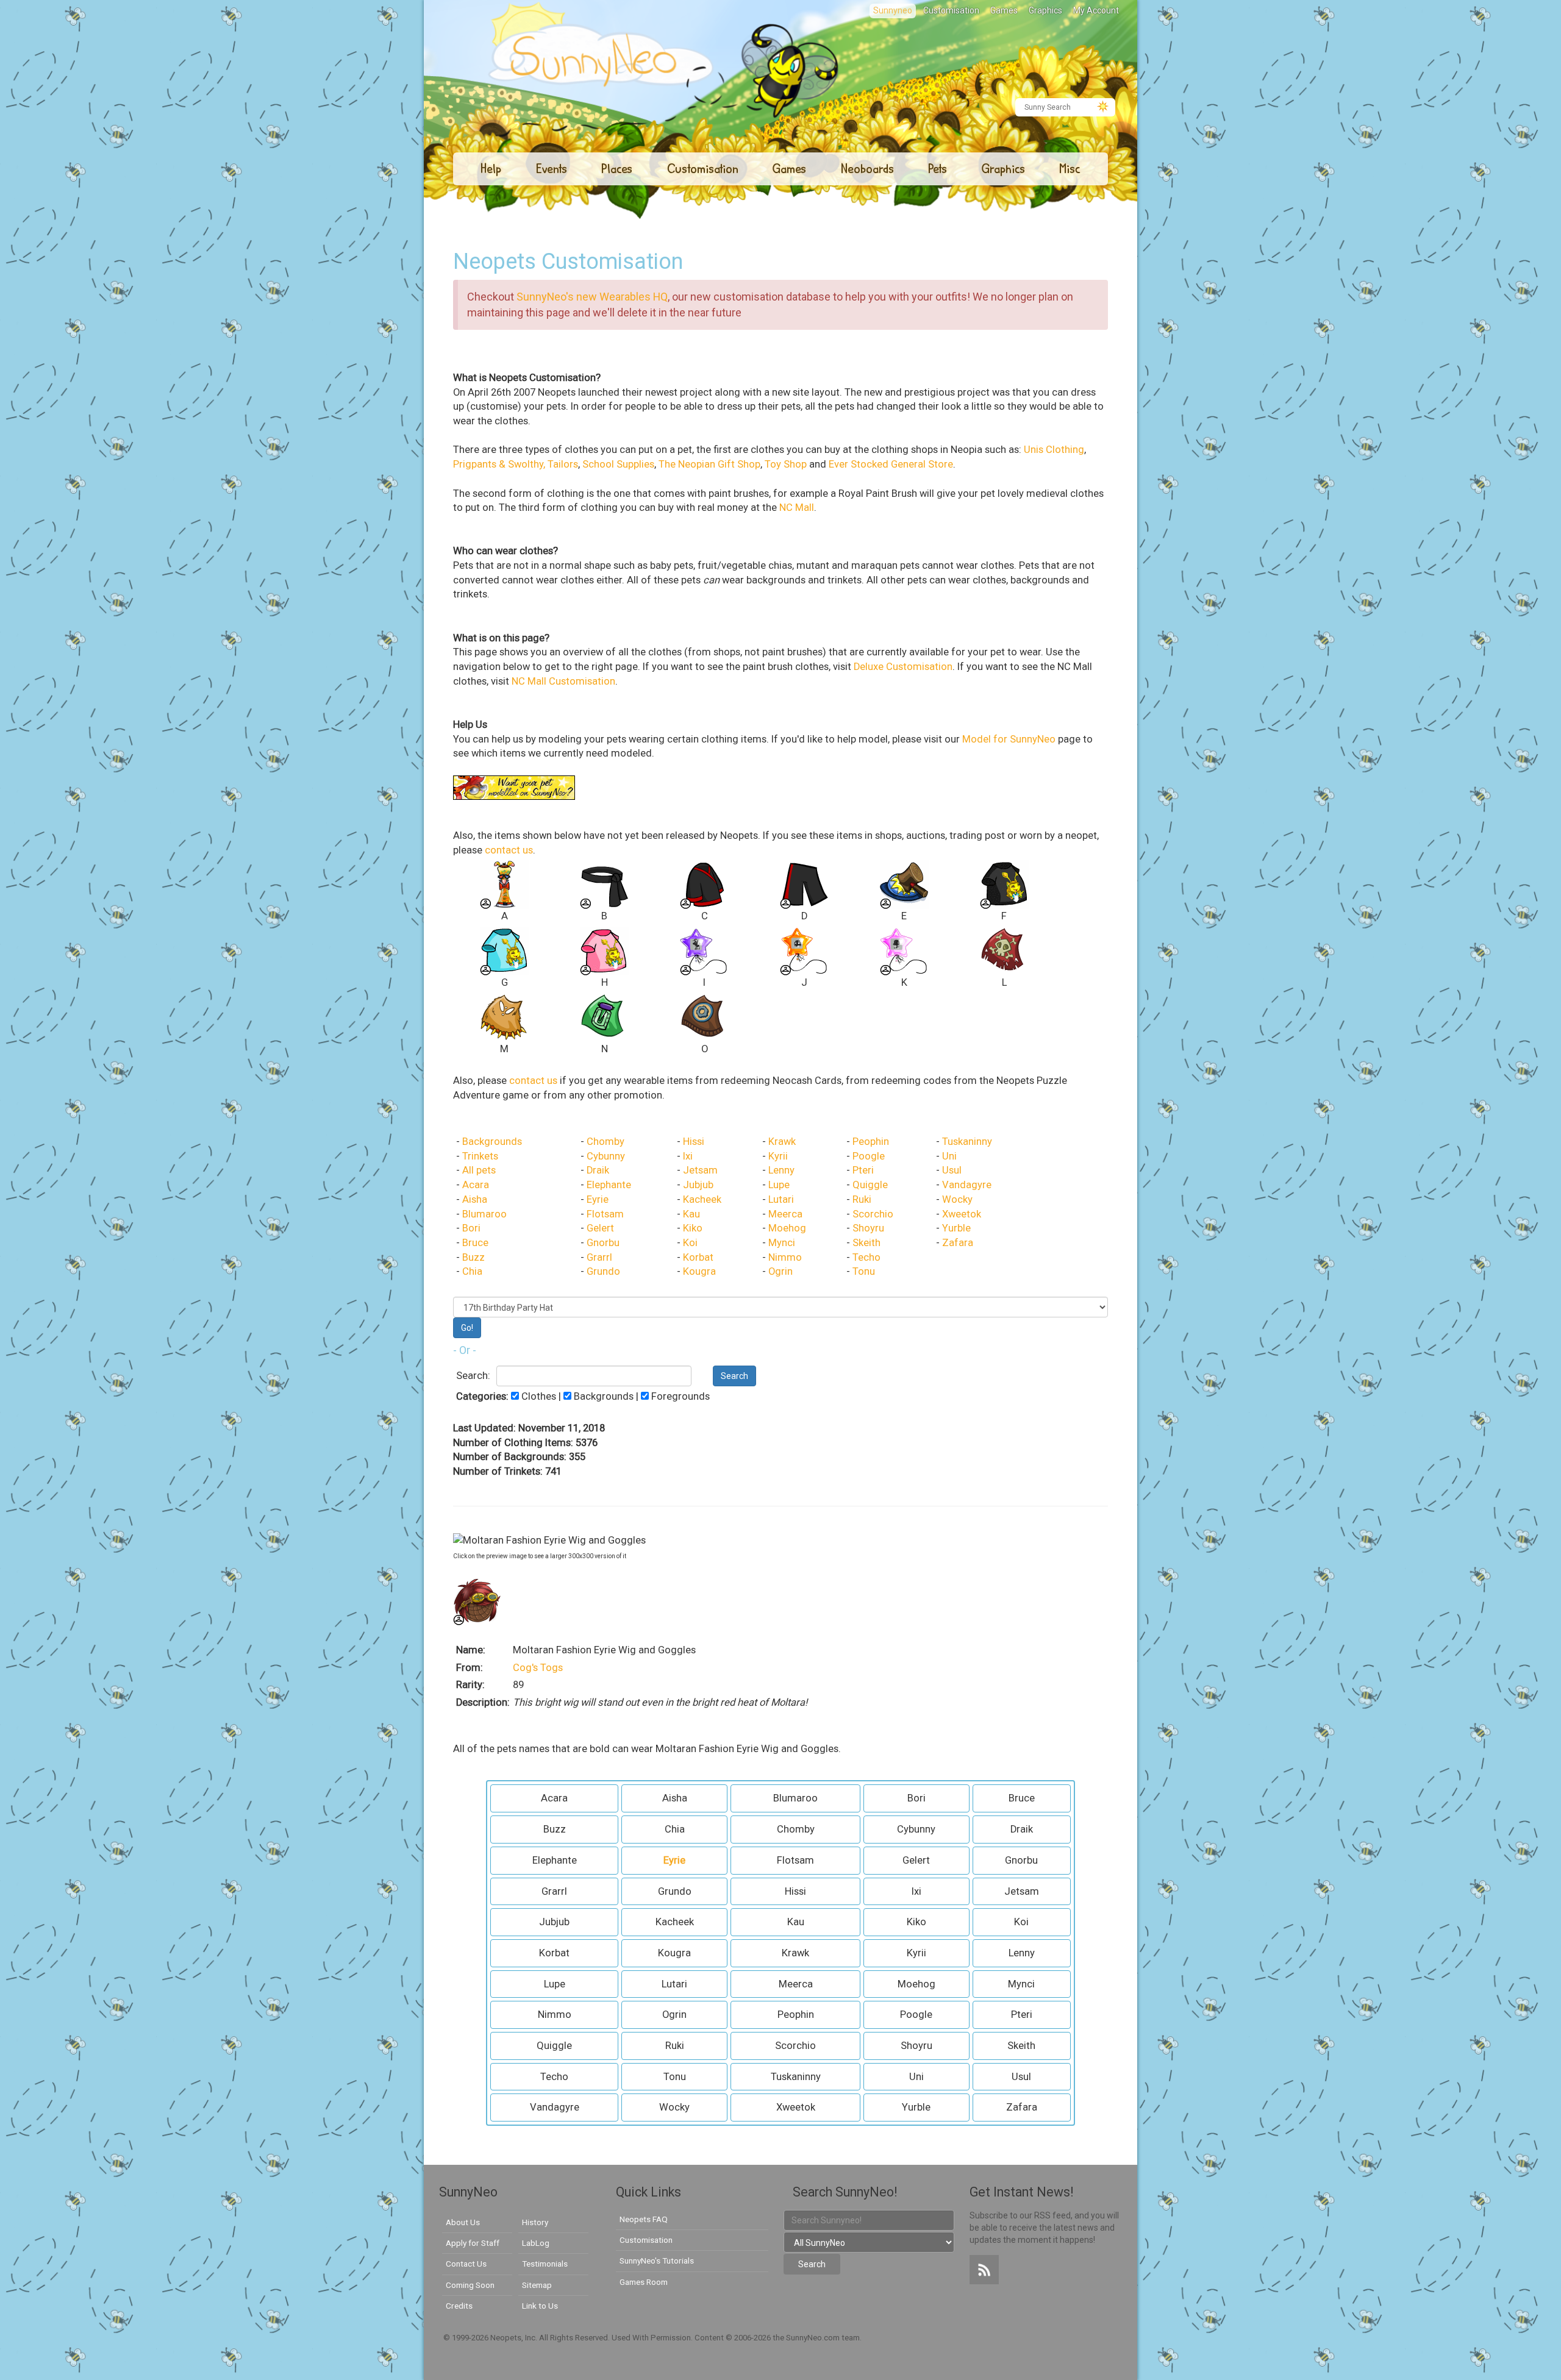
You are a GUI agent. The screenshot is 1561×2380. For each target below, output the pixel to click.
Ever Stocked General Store (891, 464)
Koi (690, 1243)
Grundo (603, 1271)
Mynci (782, 1243)
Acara (476, 1185)
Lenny (781, 1170)
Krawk (782, 1142)
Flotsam (605, 1214)
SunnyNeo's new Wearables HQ (592, 297)
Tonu (864, 1271)
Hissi (694, 1142)
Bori (471, 1228)
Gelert (600, 1228)
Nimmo (785, 1257)
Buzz (473, 1257)
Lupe (779, 1185)
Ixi (688, 1156)
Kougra (699, 1271)
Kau (691, 1214)
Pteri (863, 1170)
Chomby (605, 1142)
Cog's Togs (538, 1668)
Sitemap (537, 2285)
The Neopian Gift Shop (709, 464)
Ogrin (780, 1271)
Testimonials (545, 2264)
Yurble (956, 1228)
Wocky (957, 1199)
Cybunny (606, 1156)
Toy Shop (786, 464)
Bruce (475, 1243)
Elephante (609, 1185)
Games (1004, 10)
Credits (459, 2306)
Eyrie (598, 1199)
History (535, 2222)
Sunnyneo (893, 10)
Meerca (785, 1214)
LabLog (536, 2243)
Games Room (644, 2282)
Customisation (951, 10)
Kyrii (778, 1156)
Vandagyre (967, 1185)
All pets (479, 1170)
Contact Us (466, 2264)
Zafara (958, 1243)
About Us (463, 2222)
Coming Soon (470, 2285)
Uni (949, 1156)
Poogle (869, 1156)
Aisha (475, 1199)
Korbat (698, 1257)
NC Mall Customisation (563, 681)
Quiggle (870, 1185)
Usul (952, 1170)
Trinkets (480, 1156)
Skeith (866, 1243)
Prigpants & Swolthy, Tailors (516, 464)
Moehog (787, 1228)
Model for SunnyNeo (1009, 739)
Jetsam (700, 1170)
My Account (1096, 10)
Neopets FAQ (644, 2219)
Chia (472, 1271)
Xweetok (962, 1214)
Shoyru (868, 1228)
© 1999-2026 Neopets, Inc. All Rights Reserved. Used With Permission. (569, 2338)
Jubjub (698, 1185)
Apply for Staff (473, 2243)
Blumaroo (484, 1214)
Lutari (781, 1199)
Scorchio (873, 1214)
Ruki (862, 1199)
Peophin (871, 1142)
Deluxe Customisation (903, 667)
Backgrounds (492, 1142)
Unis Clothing (1054, 450)
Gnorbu (603, 1243)
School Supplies (618, 464)
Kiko (693, 1228)
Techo (866, 1257)
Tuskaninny (967, 1142)
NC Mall (797, 508)
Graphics (1045, 10)
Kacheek (702, 1199)
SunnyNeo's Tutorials (657, 2261)
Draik (598, 1170)
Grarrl (599, 1257)
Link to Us (540, 2306)
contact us (509, 850)
